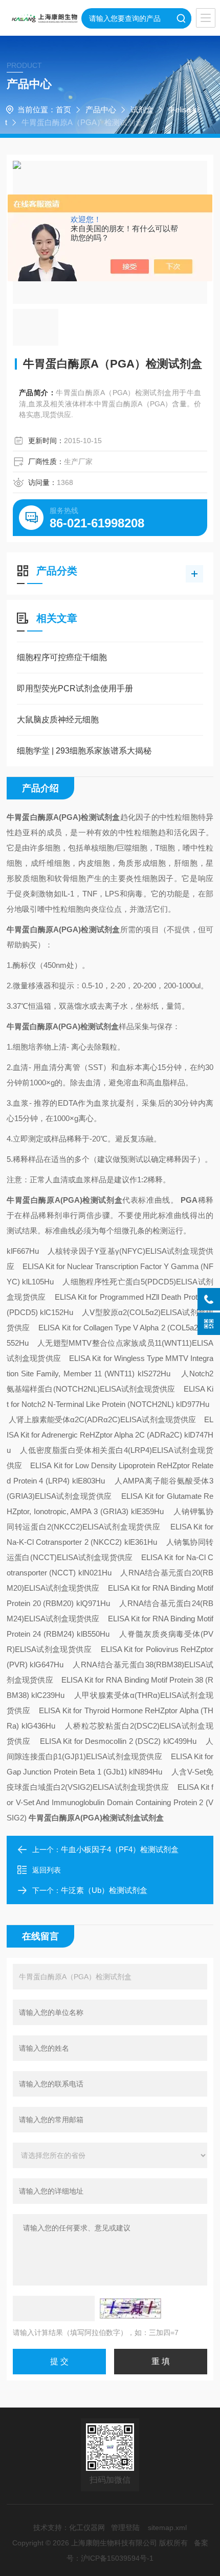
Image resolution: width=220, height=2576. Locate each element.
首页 (63, 110)
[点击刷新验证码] (130, 2308)
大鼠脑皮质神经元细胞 (58, 720)
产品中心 (101, 110)
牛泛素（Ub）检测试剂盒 (104, 1890)
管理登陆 (125, 2528)
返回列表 (47, 1870)
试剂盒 (142, 110)
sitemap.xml (167, 2528)
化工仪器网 (87, 2528)
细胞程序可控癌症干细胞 (62, 657)
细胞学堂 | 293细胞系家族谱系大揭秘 (84, 751)
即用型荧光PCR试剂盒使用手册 (75, 688)
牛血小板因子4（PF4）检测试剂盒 (120, 1849)
